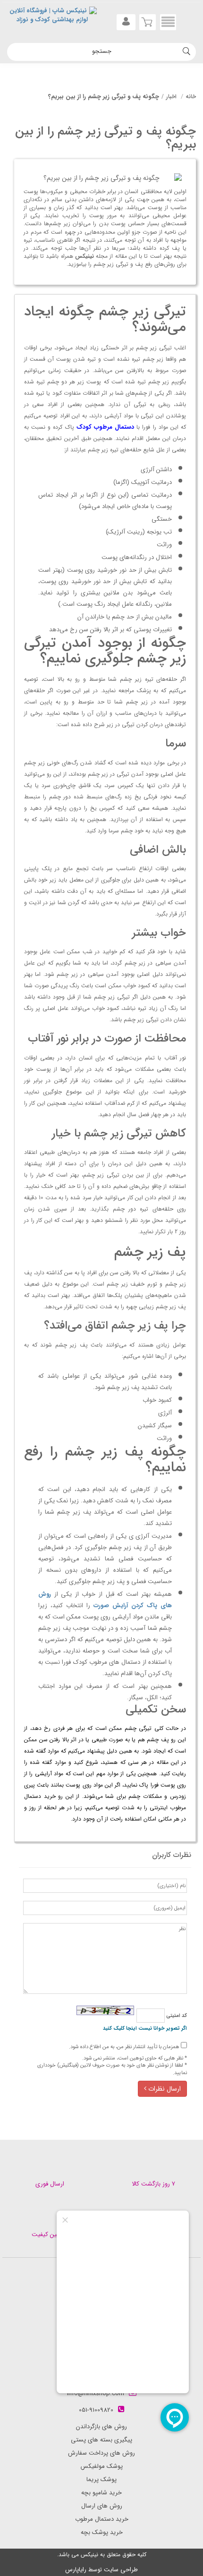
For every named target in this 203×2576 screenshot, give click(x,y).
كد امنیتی (176, 2016)
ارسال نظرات (164, 2089)
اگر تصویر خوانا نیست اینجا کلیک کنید (145, 2029)
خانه (191, 97)
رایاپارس (76, 2570)
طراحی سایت (121, 2570)
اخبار (171, 97)
